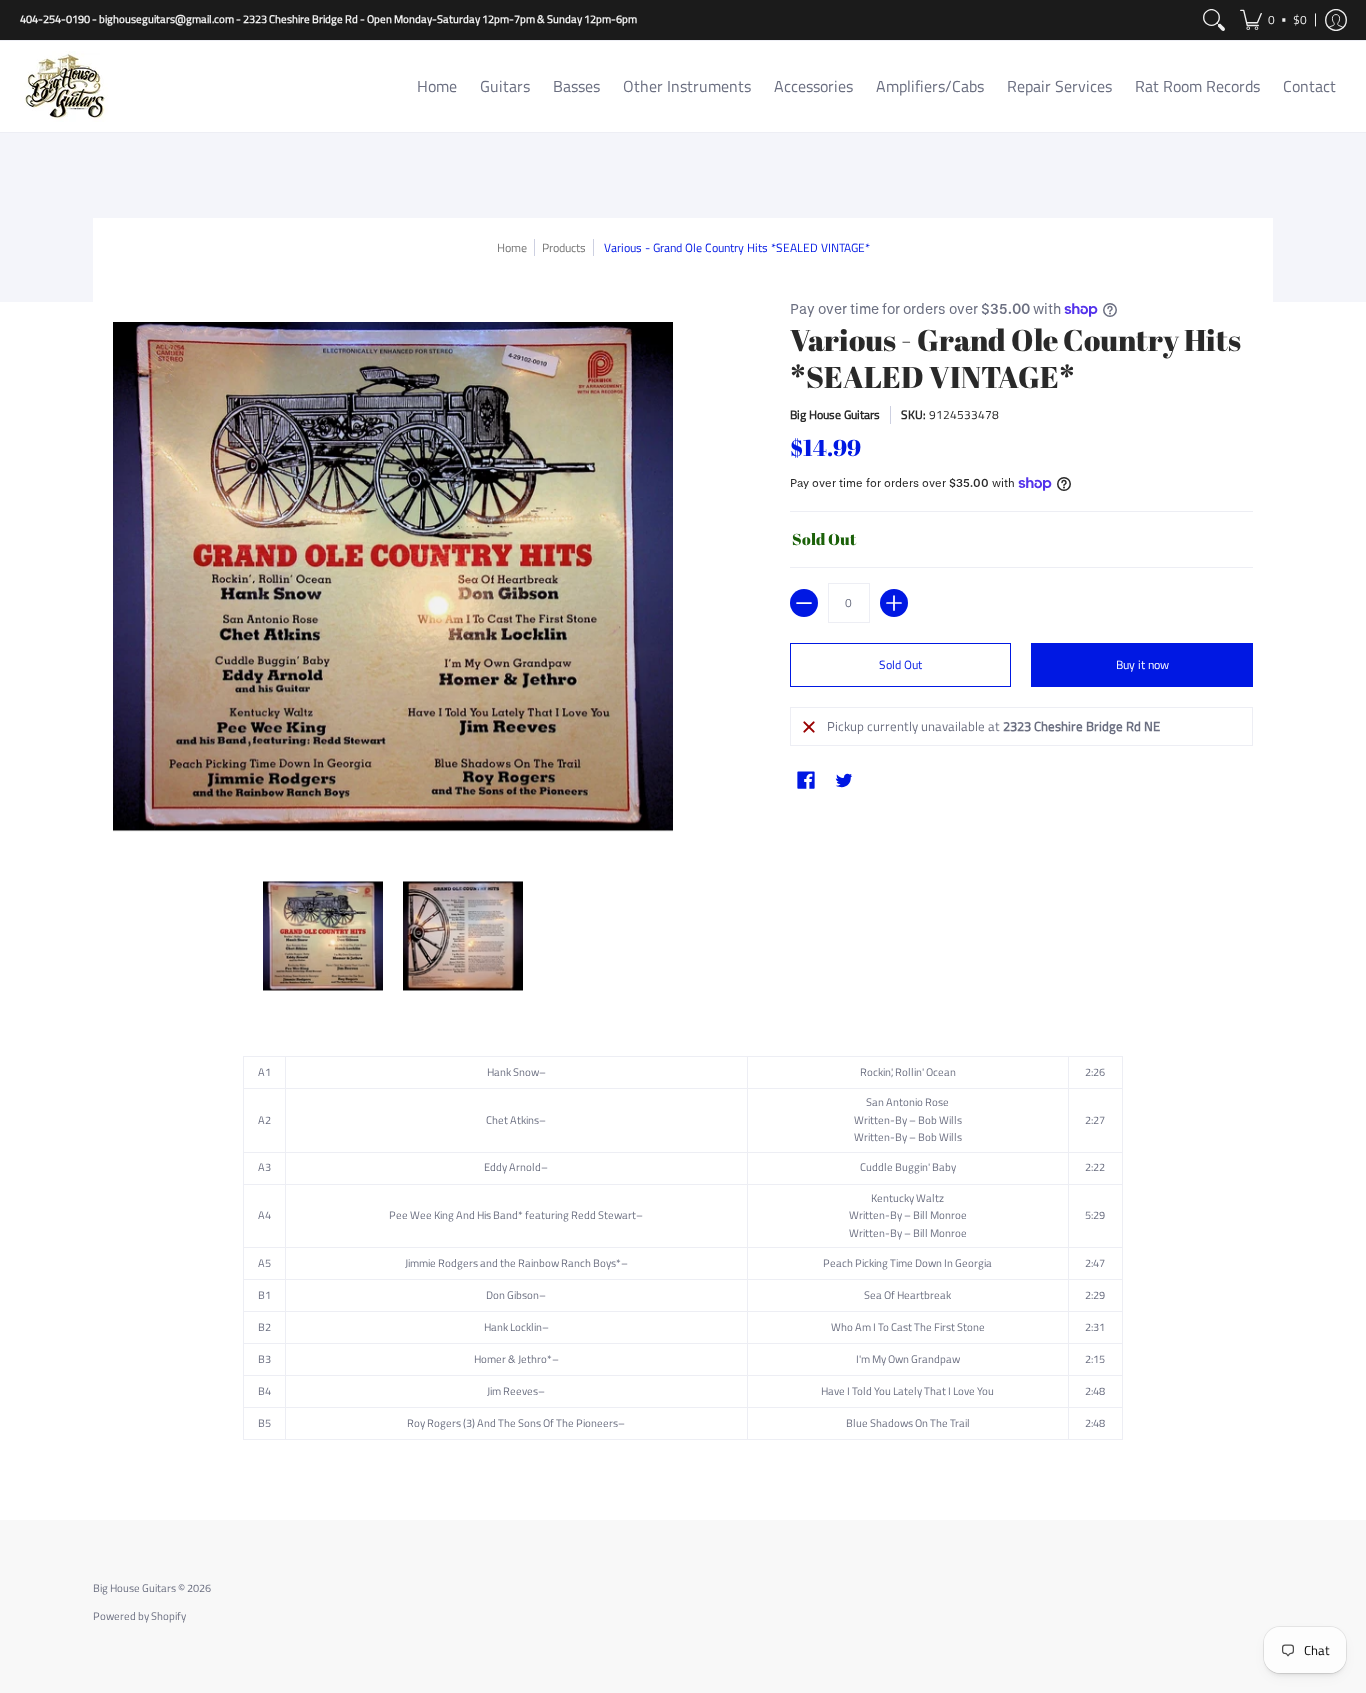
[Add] (894, 603)
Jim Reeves (512, 1391)
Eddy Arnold (512, 1167)
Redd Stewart (603, 1215)
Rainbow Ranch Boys (567, 1263)
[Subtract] (804, 603)
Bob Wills (940, 1120)
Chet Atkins (512, 1120)
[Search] (1214, 20)
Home (512, 247)
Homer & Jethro (510, 1359)
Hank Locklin (513, 1327)
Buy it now (1142, 664)
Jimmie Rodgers (441, 1263)
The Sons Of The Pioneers (558, 1423)
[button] (1273, 20)
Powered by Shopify (139, 1616)
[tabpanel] (683, 1253)
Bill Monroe (940, 1215)
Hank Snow (513, 1072)
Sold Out (900, 664)
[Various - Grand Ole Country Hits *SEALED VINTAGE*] (323, 936)
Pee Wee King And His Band (453, 1215)
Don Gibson (512, 1295)
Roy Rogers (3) (441, 1423)
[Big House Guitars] (65, 86)
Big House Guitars (835, 414)
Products (564, 247)
